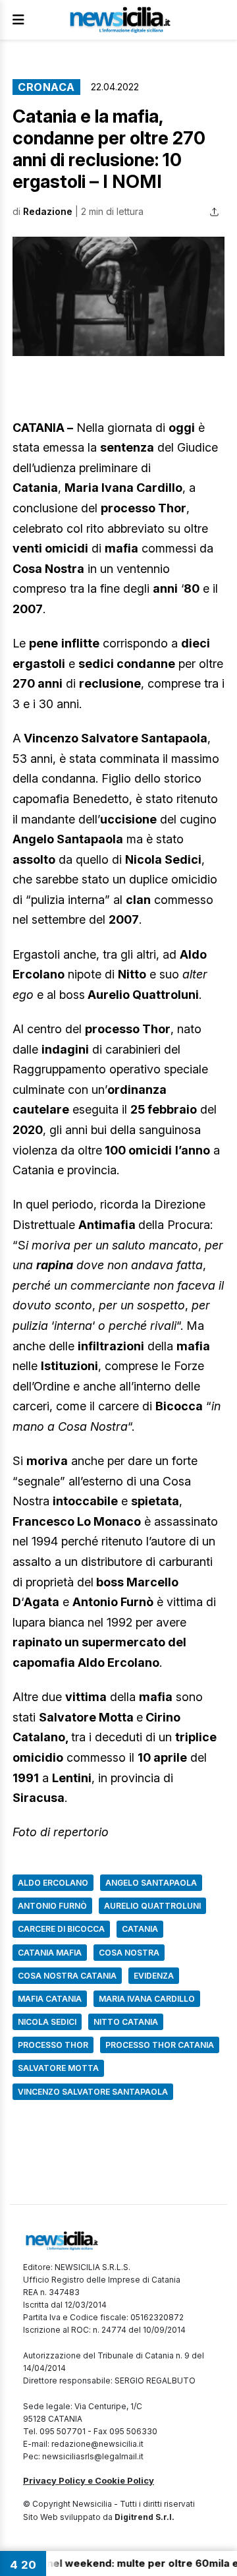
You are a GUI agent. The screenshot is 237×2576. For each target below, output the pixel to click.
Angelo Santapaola (151, 1883)
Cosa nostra (129, 1953)
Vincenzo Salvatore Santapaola (93, 2092)
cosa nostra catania (67, 1976)
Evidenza (154, 1976)
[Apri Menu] (18, 20)
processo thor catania (160, 2045)
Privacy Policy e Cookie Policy (89, 2480)
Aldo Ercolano (53, 1883)
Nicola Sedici (47, 2022)
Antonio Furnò (52, 1906)
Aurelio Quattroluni (152, 1906)
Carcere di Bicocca (61, 1929)
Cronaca (46, 87)
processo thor (53, 2045)
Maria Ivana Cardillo (147, 1999)
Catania (140, 1929)
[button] (118, 296)
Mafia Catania (50, 1999)
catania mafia (50, 1953)
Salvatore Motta (58, 2068)
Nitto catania (126, 2022)
